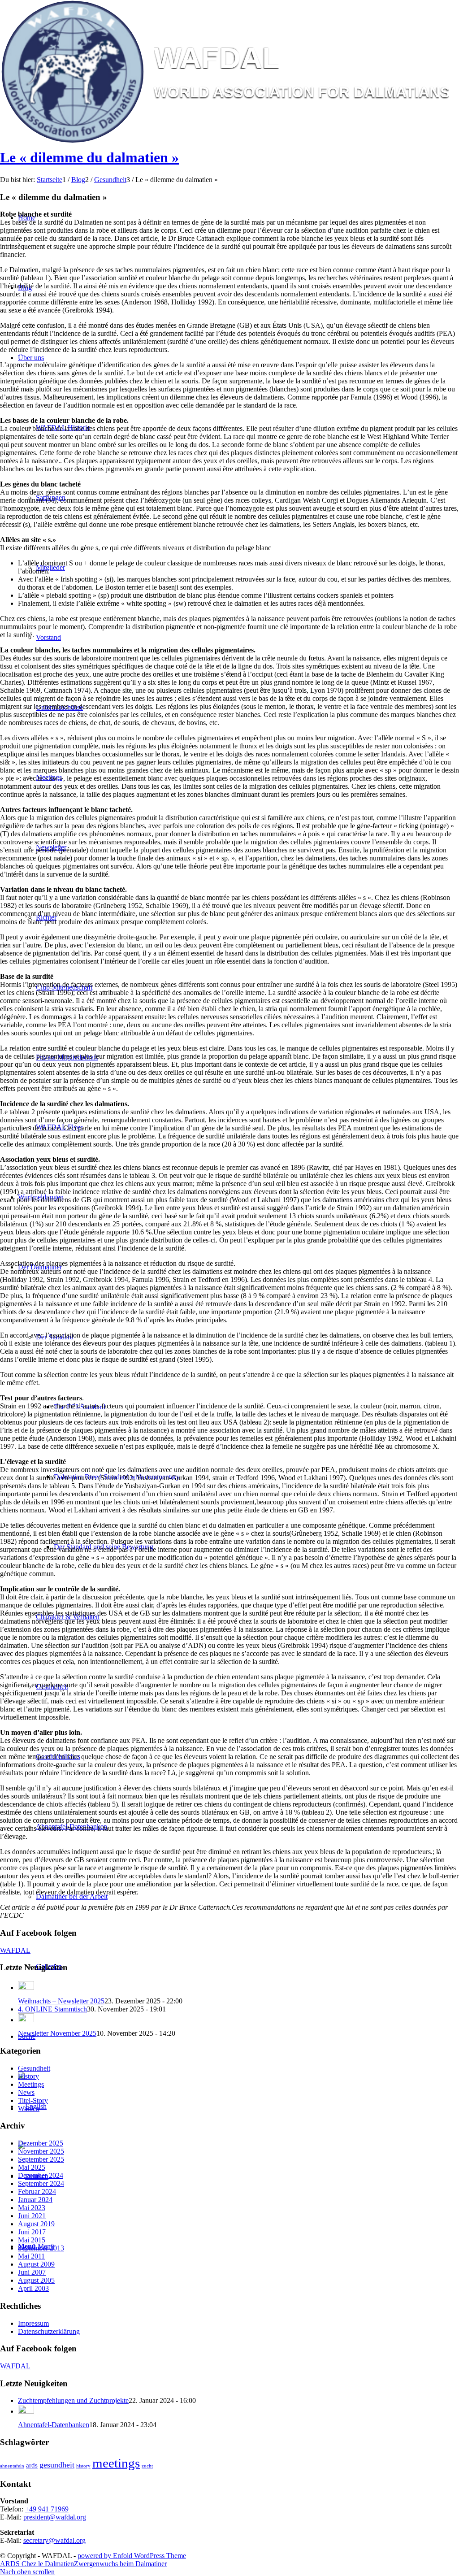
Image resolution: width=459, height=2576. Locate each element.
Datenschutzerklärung (49, 2331)
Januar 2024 (35, 2200)
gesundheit (57, 2465)
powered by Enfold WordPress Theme (132, 2556)
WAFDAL (15, 1950)
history (83, 2466)
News (26, 2092)
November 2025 (41, 2151)
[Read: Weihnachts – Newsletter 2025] (26, 1987)
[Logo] (229, 141)
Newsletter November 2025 (57, 2033)
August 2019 (36, 2224)
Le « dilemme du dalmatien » (89, 157)
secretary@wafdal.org (54, 2540)
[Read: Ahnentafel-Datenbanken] (26, 2411)
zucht (147, 2466)
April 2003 (33, 2288)
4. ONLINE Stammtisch (52, 2009)
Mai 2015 (32, 2240)
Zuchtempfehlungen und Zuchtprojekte (73, 2400)
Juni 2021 (32, 2216)
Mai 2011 (31, 2256)
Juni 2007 (32, 2272)
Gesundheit (34, 2068)
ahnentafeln (12, 2466)
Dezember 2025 (41, 2143)
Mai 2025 (32, 2167)
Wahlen (29, 2109)
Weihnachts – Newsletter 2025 (61, 2001)
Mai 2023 (32, 2208)
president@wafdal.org (55, 2517)
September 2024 (41, 2183)
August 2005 (36, 2280)
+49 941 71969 (47, 2509)
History (28, 2076)
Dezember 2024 (41, 2175)
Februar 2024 (37, 2192)
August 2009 (36, 2264)
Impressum (33, 2323)
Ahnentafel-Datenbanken (54, 2425)
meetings (116, 2463)
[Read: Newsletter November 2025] (26, 2020)
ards (32, 2465)
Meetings (31, 2084)
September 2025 (41, 2159)
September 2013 (41, 2248)
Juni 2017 (32, 2232)
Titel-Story (33, 2100)
